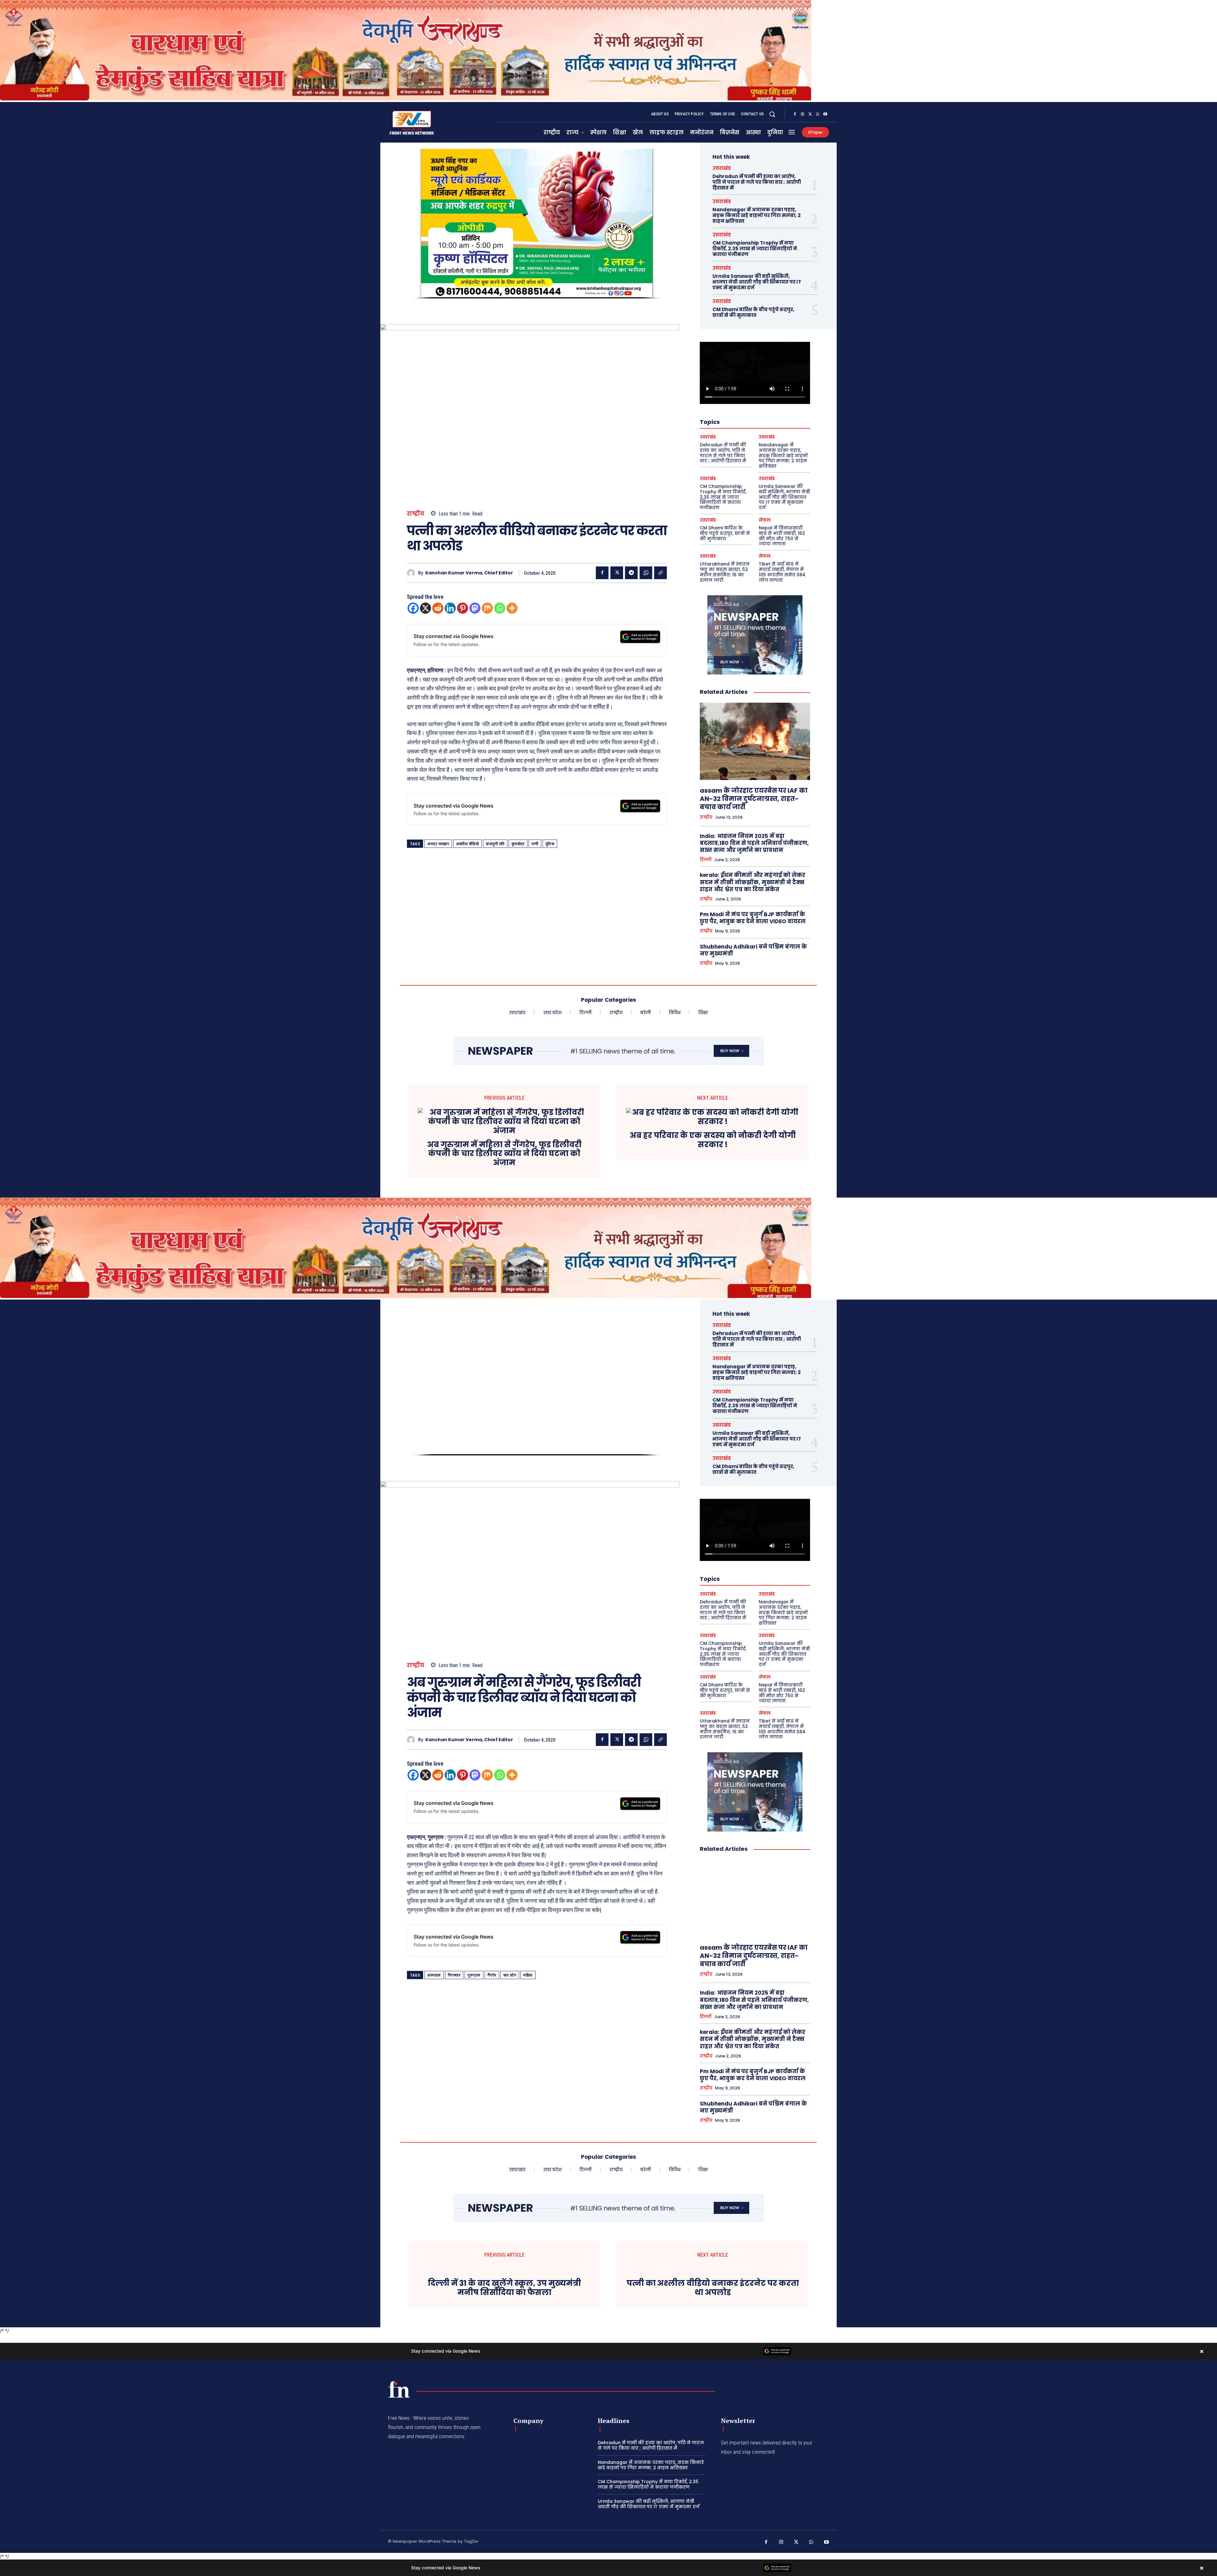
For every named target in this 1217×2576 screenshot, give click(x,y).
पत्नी (535, 844)
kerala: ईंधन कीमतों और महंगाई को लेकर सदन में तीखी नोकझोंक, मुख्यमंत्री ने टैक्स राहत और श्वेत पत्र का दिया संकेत (753, 882)
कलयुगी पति (495, 844)
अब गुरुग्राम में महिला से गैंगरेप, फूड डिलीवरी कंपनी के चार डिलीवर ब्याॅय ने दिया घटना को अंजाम (504, 1154)
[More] (512, 608)
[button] (772, 114)
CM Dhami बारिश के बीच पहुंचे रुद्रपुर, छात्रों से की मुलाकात (753, 312)
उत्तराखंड (722, 168)
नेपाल (765, 520)
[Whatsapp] (500, 608)
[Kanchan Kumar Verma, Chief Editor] (412, 573)
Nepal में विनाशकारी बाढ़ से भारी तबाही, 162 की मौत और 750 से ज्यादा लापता (782, 536)
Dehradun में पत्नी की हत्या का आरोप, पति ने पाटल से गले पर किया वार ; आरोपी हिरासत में (757, 182)
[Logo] (399, 2389)
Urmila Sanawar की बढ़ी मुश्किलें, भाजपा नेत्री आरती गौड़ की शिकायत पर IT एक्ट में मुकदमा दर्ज (757, 282)
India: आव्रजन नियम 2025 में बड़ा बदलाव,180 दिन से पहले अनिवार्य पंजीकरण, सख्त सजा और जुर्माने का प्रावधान (754, 843)
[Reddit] (438, 608)
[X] (810, 114)
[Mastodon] (475, 608)
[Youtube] (825, 114)
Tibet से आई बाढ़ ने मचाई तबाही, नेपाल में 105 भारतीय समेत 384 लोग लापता (782, 572)
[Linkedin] (450, 608)
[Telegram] (631, 573)
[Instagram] (802, 114)
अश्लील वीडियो (467, 844)
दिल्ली (706, 860)
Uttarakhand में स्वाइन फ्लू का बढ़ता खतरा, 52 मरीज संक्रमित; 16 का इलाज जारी (725, 572)
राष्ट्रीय (416, 514)
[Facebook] (795, 114)
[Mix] (487, 608)
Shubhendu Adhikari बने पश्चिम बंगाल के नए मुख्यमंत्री (753, 950)
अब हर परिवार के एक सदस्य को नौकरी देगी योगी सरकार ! (713, 1140)
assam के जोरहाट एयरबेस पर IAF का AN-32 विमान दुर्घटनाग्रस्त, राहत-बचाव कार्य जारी (754, 799)
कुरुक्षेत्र (518, 844)
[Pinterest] (463, 608)
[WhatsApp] (818, 114)
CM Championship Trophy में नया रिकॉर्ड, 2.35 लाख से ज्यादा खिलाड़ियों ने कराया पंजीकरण (755, 249)
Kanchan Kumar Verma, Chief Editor (469, 573)
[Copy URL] (660, 573)
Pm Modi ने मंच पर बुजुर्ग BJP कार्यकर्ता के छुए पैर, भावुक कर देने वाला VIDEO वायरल (753, 918)
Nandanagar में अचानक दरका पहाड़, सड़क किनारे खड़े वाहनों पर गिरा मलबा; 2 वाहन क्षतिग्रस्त (757, 215)
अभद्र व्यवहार (438, 844)
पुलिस (550, 844)
